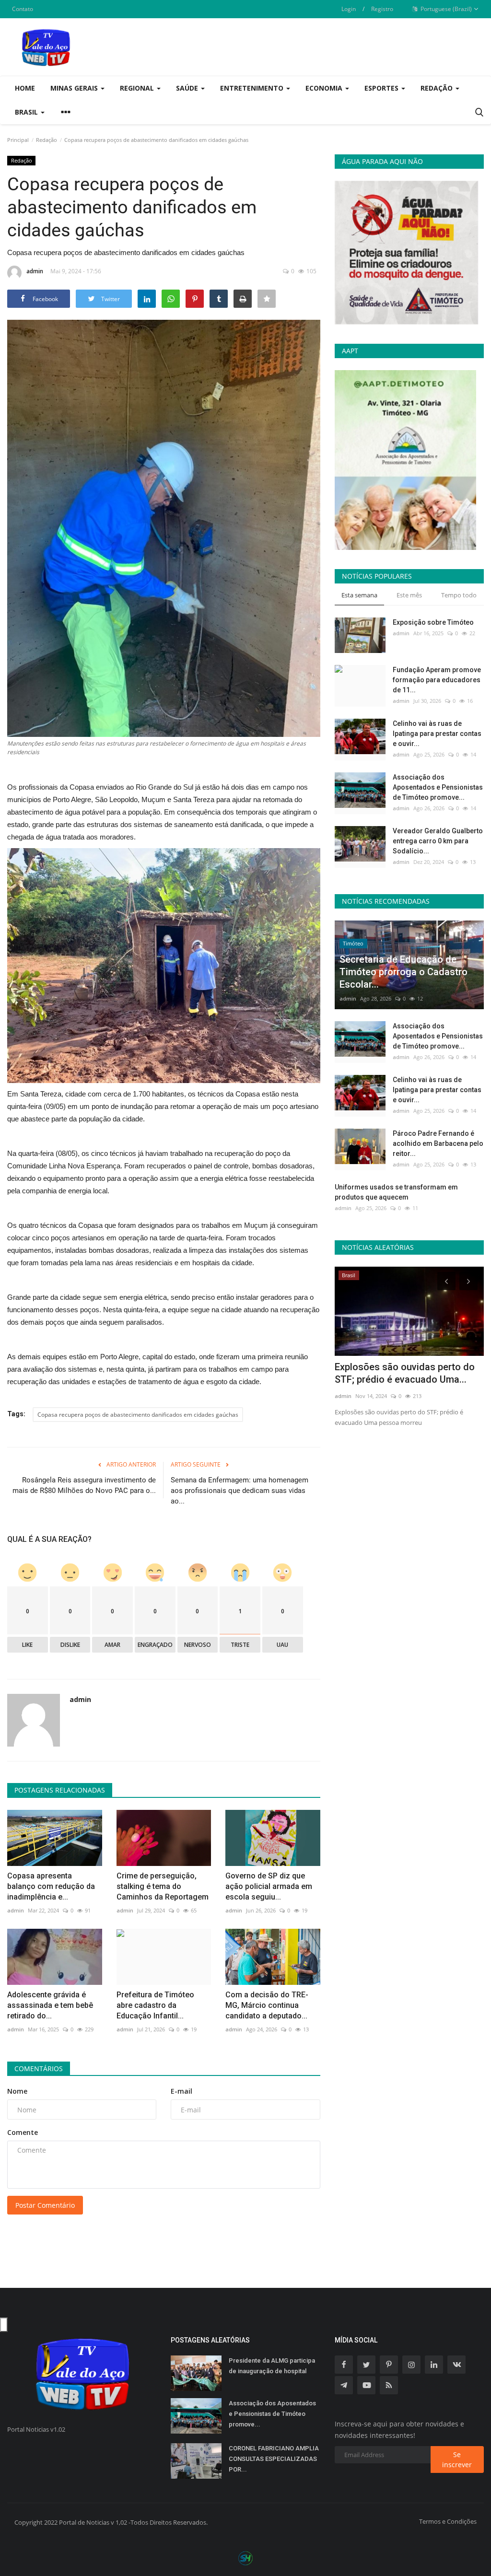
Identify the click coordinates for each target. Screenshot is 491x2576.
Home (25, 88)
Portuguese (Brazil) (445, 9)
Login (349, 9)
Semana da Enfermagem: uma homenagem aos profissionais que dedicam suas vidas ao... (240, 1491)
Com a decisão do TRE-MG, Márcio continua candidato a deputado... (267, 2005)
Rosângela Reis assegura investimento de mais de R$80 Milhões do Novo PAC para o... (84, 1485)
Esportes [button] (382, 88)
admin (35, 271)
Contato (23, 9)
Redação (47, 140)
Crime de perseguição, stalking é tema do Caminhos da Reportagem (163, 1886)
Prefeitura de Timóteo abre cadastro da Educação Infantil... (155, 2005)
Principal (18, 140)
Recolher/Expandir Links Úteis (4, 2325)
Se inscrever (457, 2459)
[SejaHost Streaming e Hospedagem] (245, 2558)
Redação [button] (438, 88)
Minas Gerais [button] (75, 88)
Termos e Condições (448, 2521)
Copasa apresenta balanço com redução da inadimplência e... (51, 1886)
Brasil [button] (27, 112)
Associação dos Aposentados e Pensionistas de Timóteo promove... (438, 787)
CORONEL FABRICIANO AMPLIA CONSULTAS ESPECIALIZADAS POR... (274, 2459)
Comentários (39, 2069)
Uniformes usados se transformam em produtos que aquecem (396, 1192)
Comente (23, 2132)
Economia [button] (325, 88)
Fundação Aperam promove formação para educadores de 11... (437, 680)
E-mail (181, 2091)
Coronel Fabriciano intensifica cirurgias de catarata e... (400, 1373)
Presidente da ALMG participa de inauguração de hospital (272, 2366)
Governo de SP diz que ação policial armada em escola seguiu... (269, 1886)
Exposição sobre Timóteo (433, 622)
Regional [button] (138, 88)
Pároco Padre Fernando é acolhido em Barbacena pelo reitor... (438, 1143)
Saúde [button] (188, 88)
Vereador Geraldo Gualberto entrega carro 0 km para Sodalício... (438, 841)
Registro (382, 9)
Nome (17, 2091)
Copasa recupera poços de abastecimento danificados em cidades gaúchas (138, 1415)
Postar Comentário (45, 2205)
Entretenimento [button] (253, 88)
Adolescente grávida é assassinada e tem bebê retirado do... (50, 2005)
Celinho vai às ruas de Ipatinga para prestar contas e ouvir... (437, 734)
